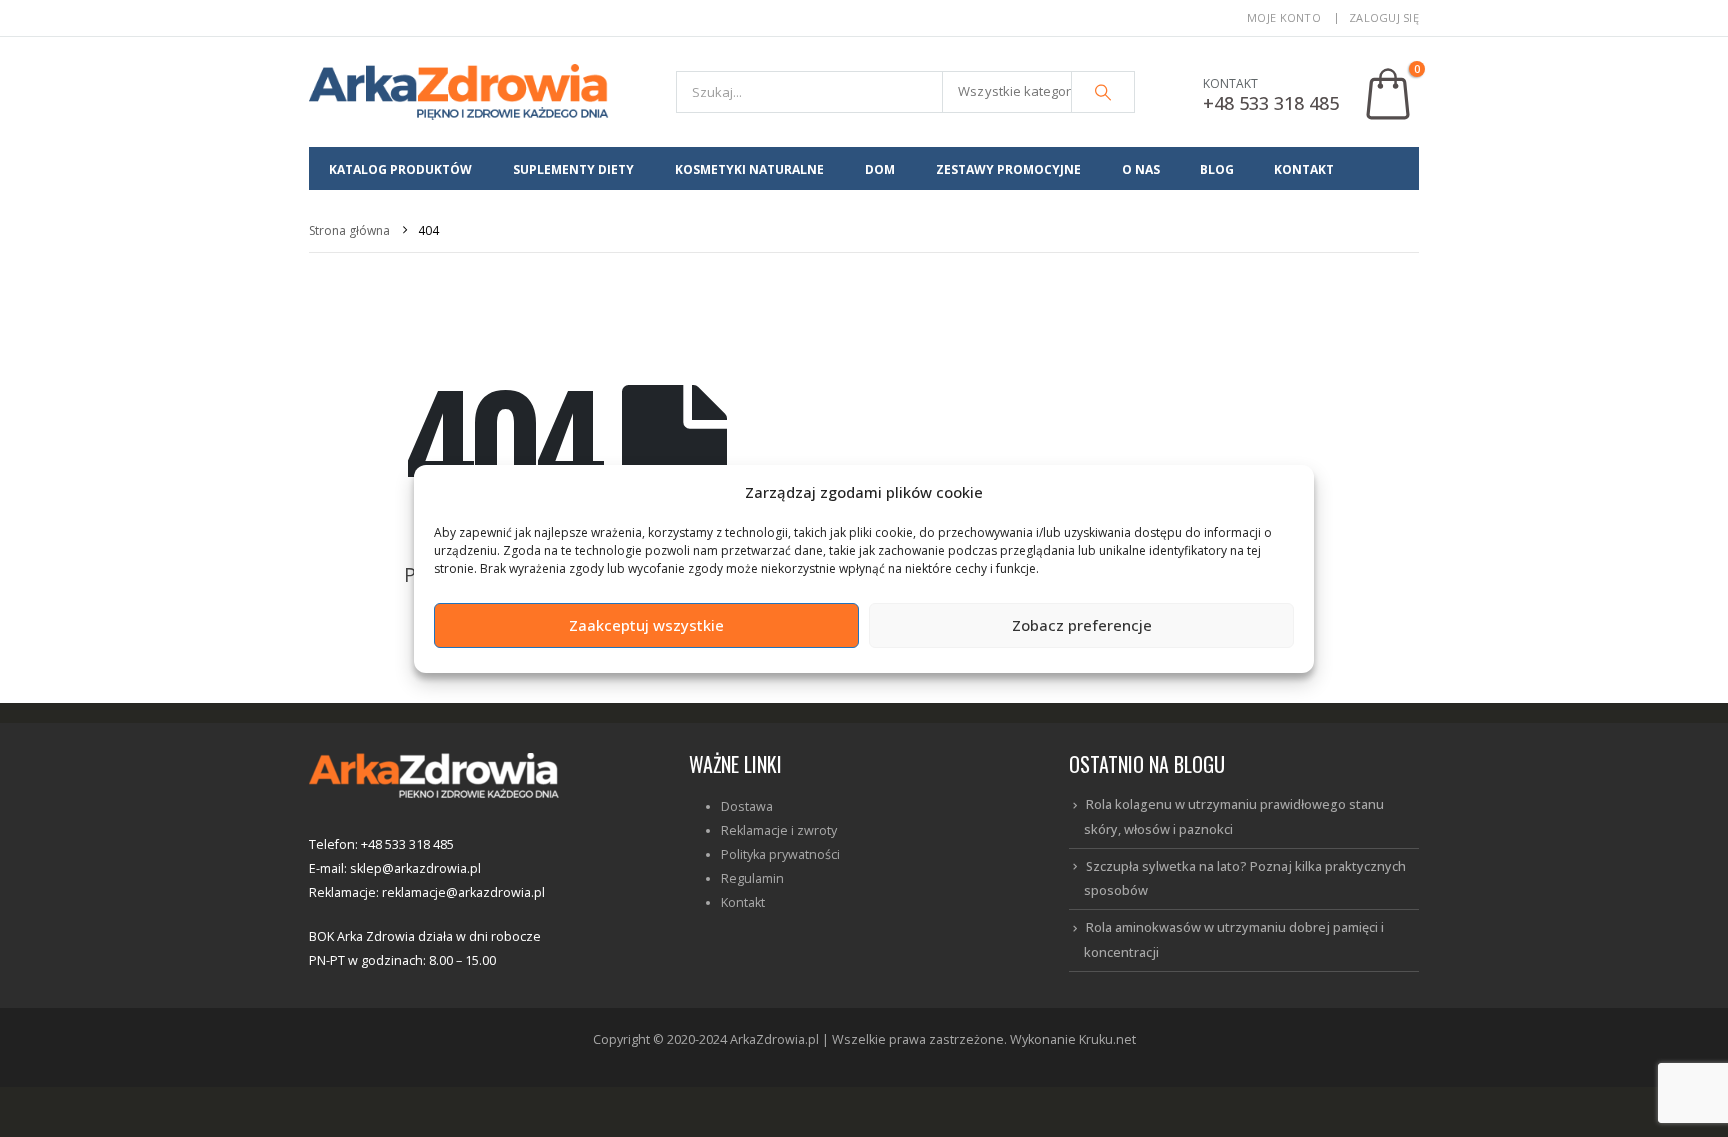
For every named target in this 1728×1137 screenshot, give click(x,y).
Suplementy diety (573, 169)
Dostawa (747, 806)
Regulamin (752, 878)
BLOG (1217, 169)
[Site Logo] (459, 92)
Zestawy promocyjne (1008, 169)
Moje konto (1284, 17)
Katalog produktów (400, 169)
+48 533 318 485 (1271, 103)
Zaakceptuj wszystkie (646, 625)
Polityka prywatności (780, 854)
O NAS (1141, 169)
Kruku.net (1107, 1039)
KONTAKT (1304, 169)
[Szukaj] (1103, 92)
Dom (880, 169)
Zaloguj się (1384, 17)
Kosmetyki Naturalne (749, 169)
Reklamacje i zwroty (779, 830)
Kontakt (743, 902)
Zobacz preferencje (1082, 625)
